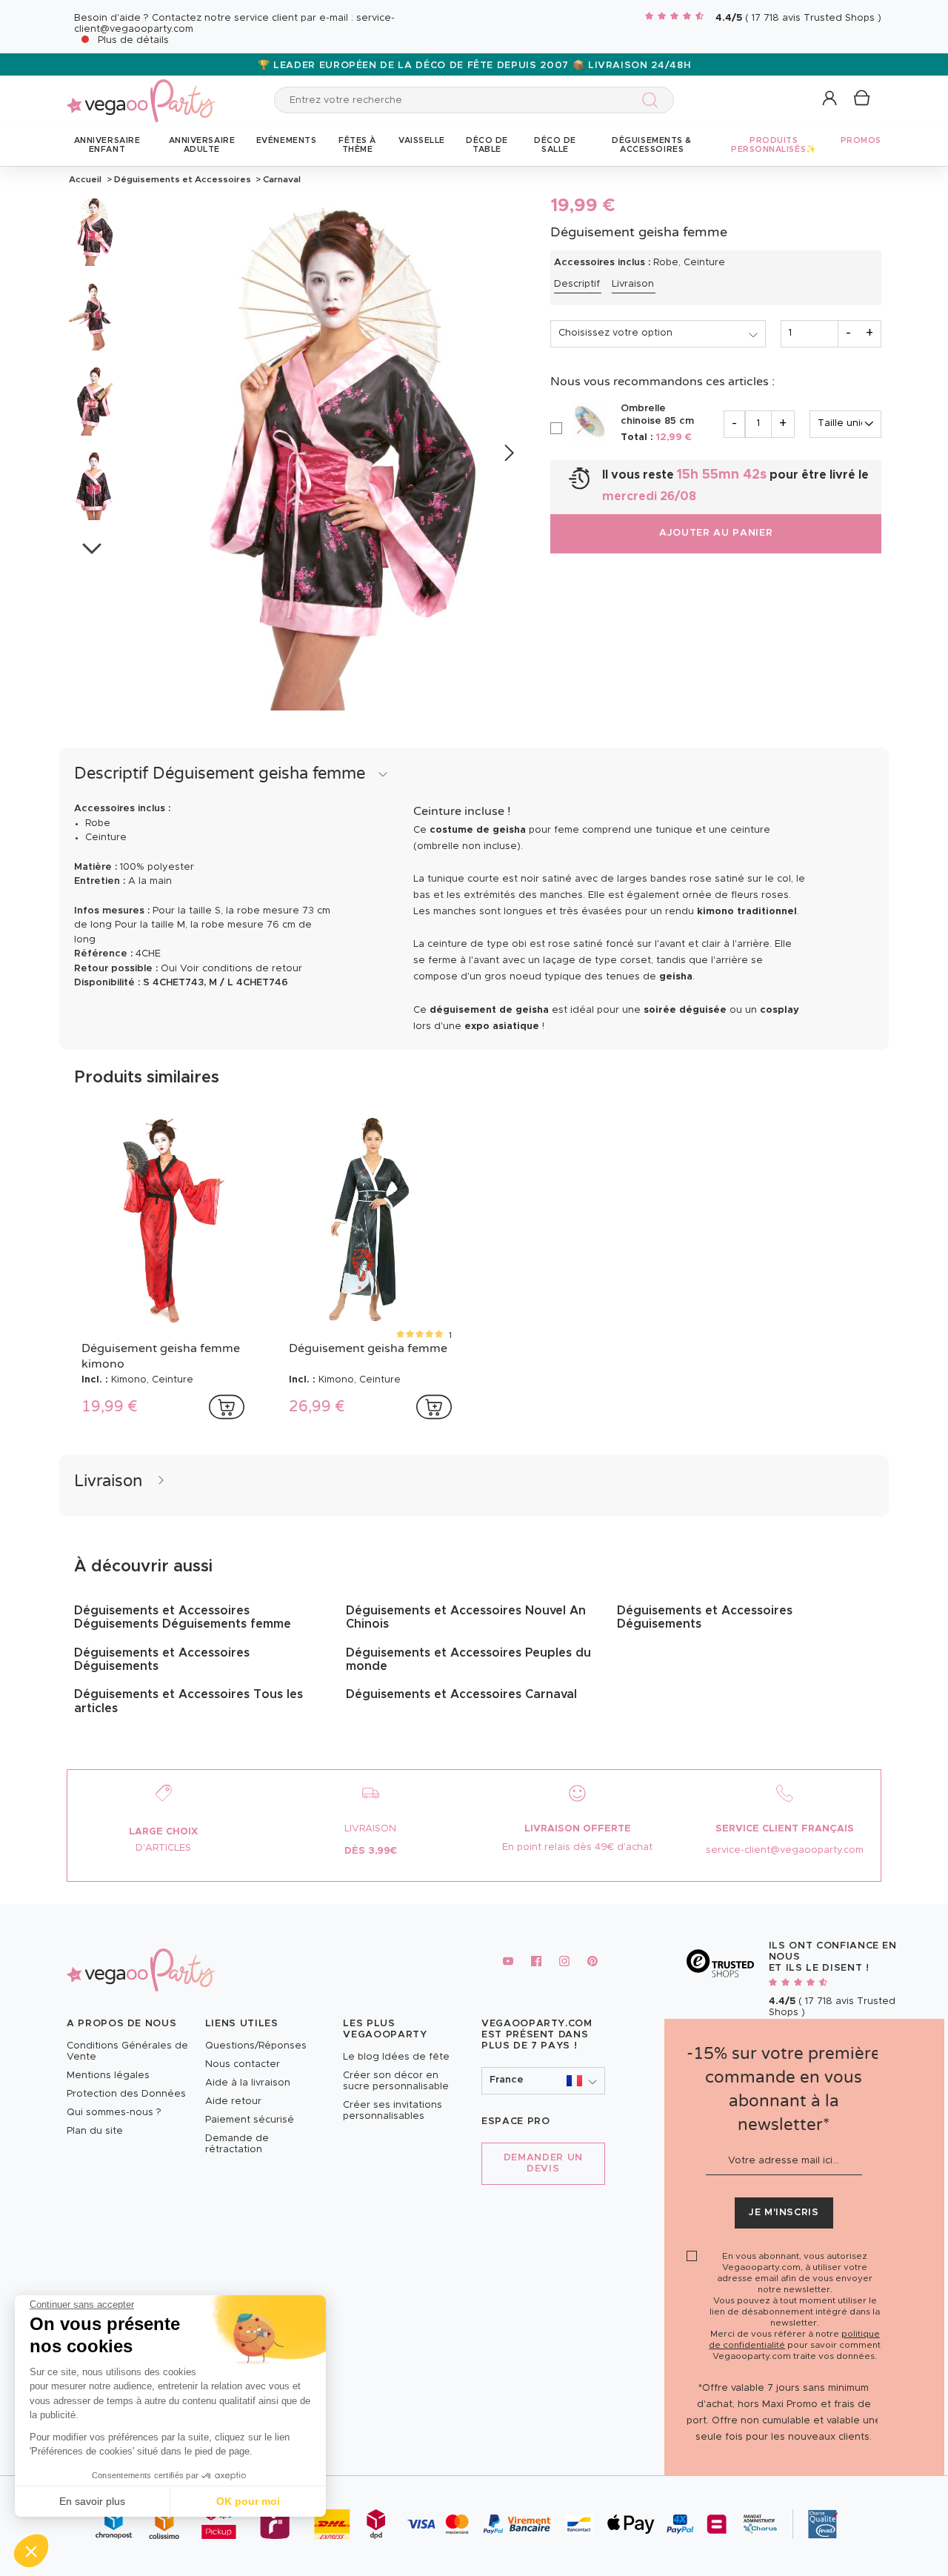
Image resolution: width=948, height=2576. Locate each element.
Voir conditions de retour (241, 969)
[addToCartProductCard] (227, 1407)
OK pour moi (248, 2501)
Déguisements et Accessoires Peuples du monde (468, 1660)
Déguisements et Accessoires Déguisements (162, 1660)
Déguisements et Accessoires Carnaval (461, 1694)
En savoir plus (92, 2501)
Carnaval (281, 179)
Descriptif (577, 284)
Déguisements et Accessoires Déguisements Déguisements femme (183, 1617)
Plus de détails (133, 40)
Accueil (85, 179)
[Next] (508, 454)
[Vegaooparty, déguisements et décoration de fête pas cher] (141, 92)
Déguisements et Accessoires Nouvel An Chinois (466, 1617)
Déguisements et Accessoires (183, 179)
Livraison (633, 284)
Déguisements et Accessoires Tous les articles (188, 1701)
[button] (31, 2551)
